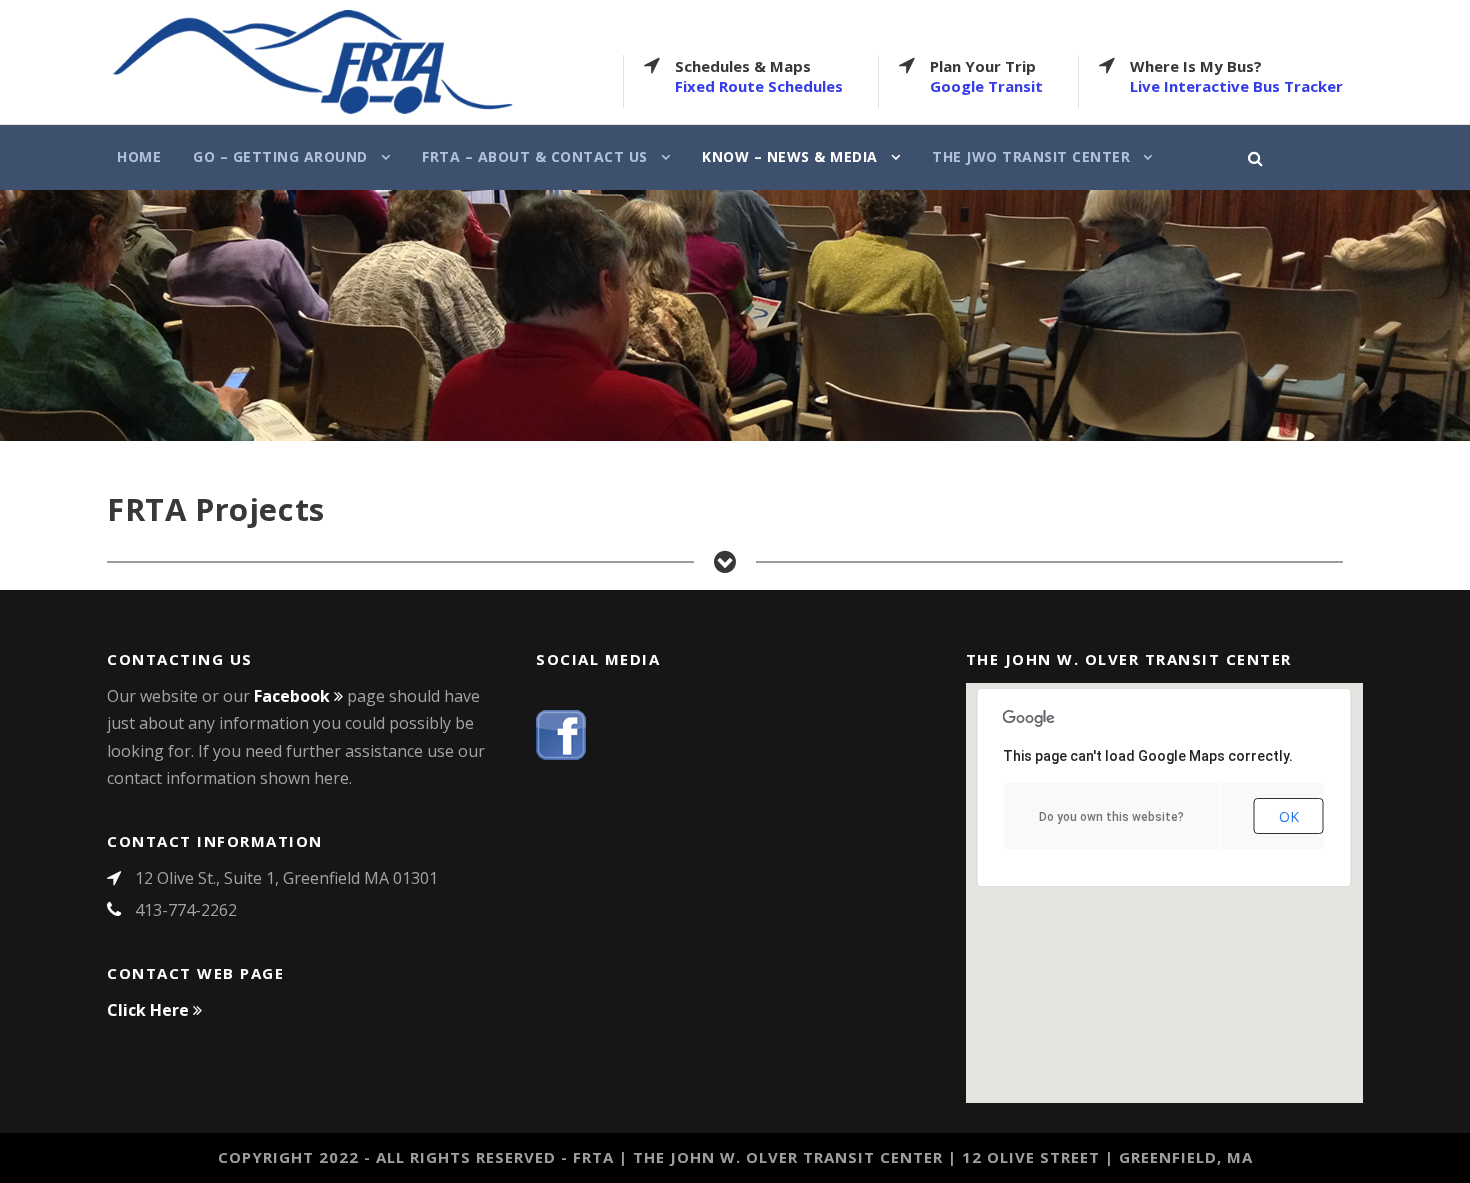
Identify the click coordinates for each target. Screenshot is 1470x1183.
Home (139, 156)
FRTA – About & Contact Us (535, 156)
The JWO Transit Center (1031, 156)
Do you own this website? (1111, 817)
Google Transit (986, 86)
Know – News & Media (790, 156)
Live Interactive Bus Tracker (1236, 86)
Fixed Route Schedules (759, 86)
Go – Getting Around (280, 156)
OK (1289, 816)
